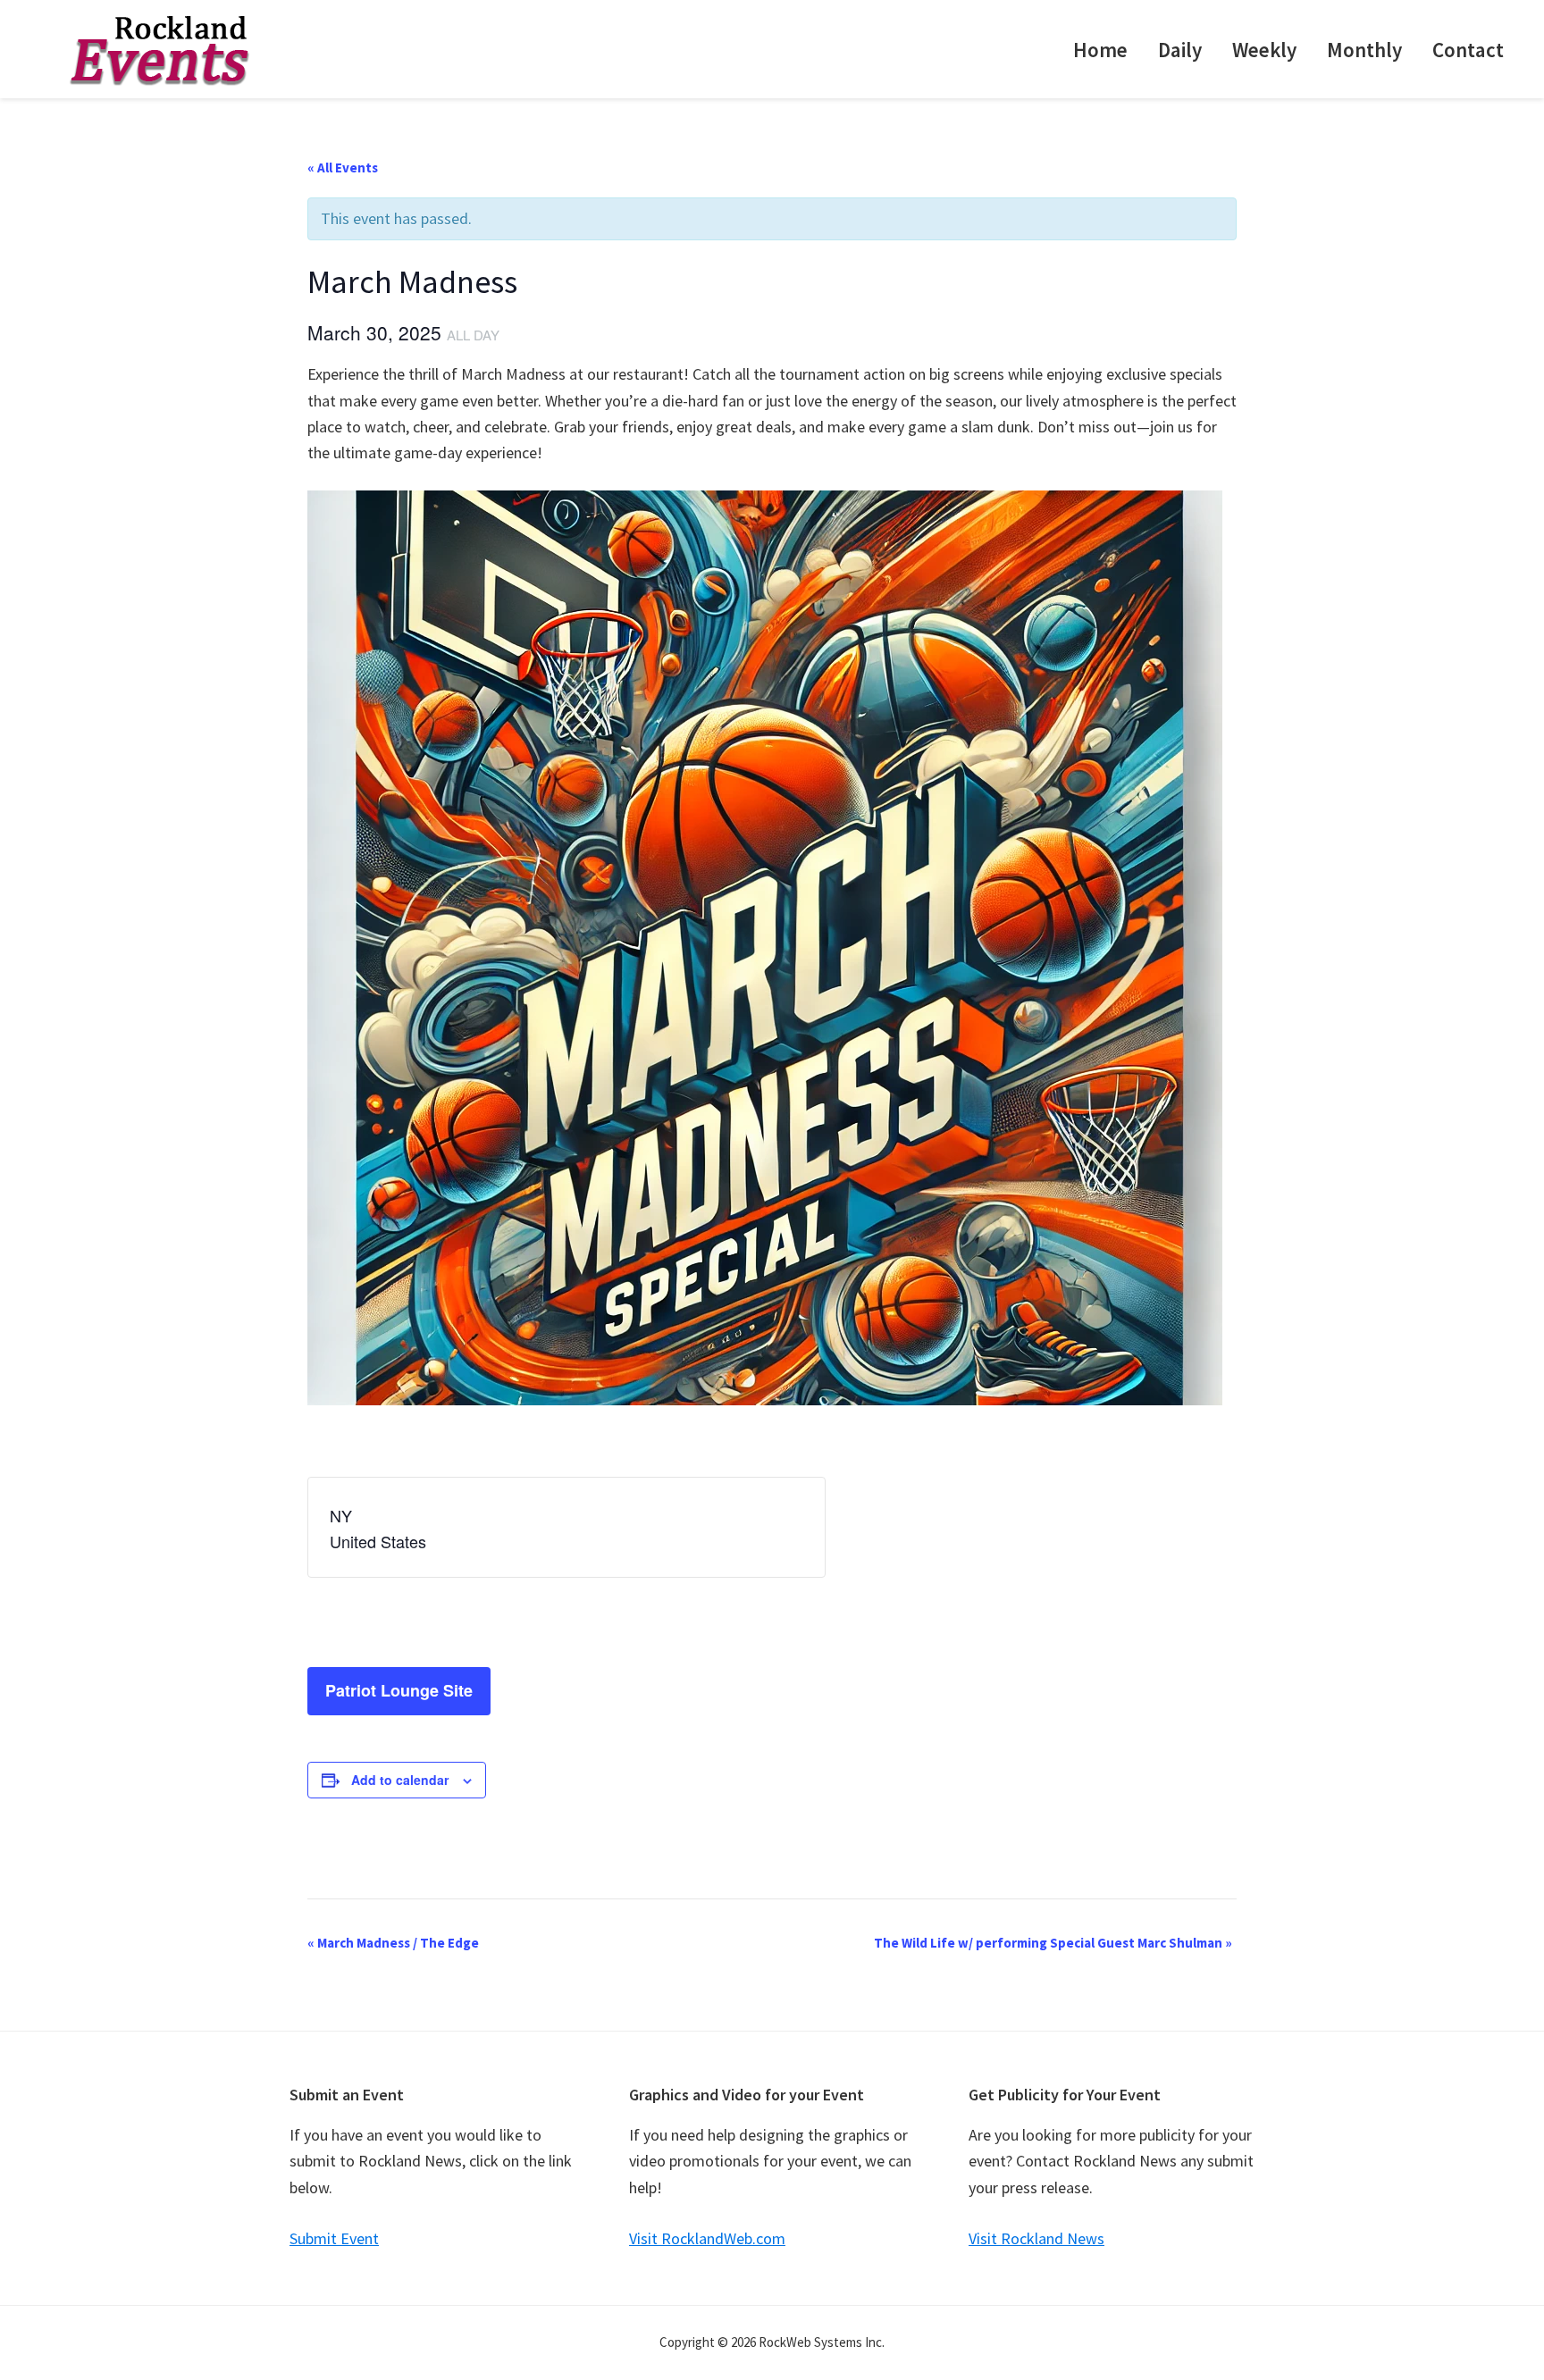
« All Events (343, 168)
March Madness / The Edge (393, 1943)
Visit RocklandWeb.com (707, 2238)
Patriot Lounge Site (399, 1690)
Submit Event (334, 2238)
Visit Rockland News (1036, 2238)
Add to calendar (400, 1780)
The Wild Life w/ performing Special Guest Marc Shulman (1053, 1943)
